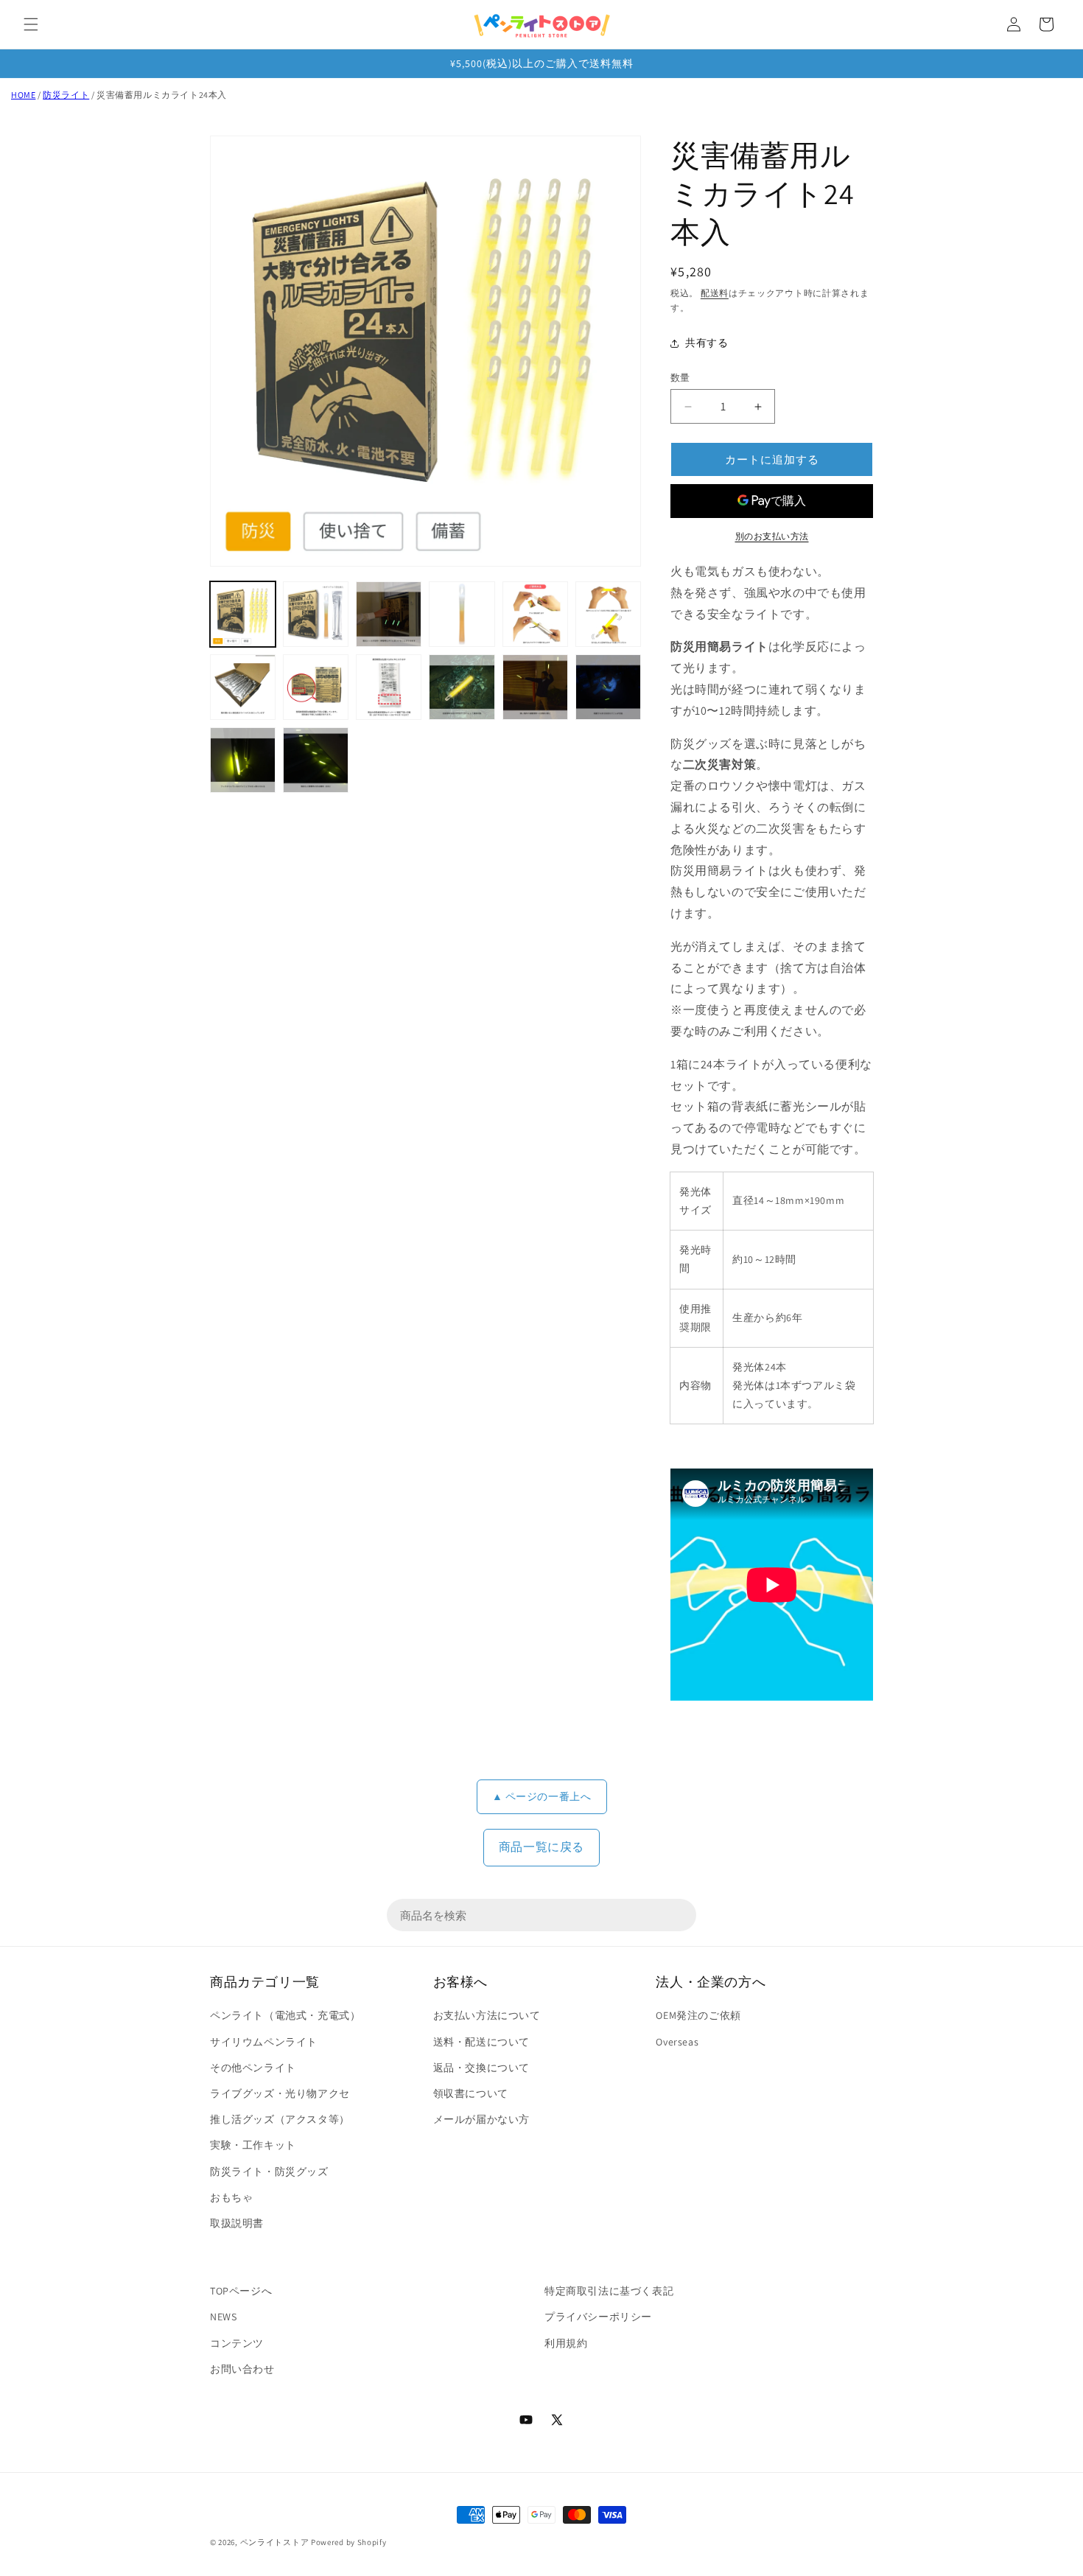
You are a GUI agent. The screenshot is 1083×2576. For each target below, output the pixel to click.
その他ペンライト (253, 2068)
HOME (23, 95)
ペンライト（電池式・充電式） (285, 2015)
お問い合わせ (242, 2369)
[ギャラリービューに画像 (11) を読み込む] (535, 687)
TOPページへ (241, 2291)
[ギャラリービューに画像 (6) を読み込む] (608, 614)
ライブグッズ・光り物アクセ (280, 2093)
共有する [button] (707, 343)
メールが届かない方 (481, 2119)
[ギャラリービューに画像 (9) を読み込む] (389, 687)
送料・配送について (481, 2042)
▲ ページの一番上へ (542, 1796)
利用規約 (566, 2343)
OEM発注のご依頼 (698, 2015)
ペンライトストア (275, 2542)
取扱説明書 (237, 2223)
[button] (31, 24)
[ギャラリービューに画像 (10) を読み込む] (462, 687)
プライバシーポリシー (598, 2317)
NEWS (223, 2317)
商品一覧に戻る (541, 1847)
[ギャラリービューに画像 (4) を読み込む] (462, 614)
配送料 (715, 293)
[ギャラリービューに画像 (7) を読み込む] (243, 687)
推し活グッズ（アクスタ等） (280, 2119)
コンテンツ (237, 2343)
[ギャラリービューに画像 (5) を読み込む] (535, 614)
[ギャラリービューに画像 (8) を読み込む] (316, 687)
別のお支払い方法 (772, 536)
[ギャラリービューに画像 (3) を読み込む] (389, 614)
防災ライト (66, 95)
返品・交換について (481, 2068)
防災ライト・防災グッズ (269, 2171)
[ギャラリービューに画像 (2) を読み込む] (316, 614)
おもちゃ (231, 2197)
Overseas (677, 2042)
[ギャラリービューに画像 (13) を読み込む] (243, 760)
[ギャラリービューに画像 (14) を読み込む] (316, 760)
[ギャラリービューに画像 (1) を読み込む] (243, 614)
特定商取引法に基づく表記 (609, 2291)
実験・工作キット (253, 2145)
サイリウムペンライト (264, 2042)
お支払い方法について (487, 2015)
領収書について (471, 2093)
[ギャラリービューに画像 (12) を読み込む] (608, 687)
